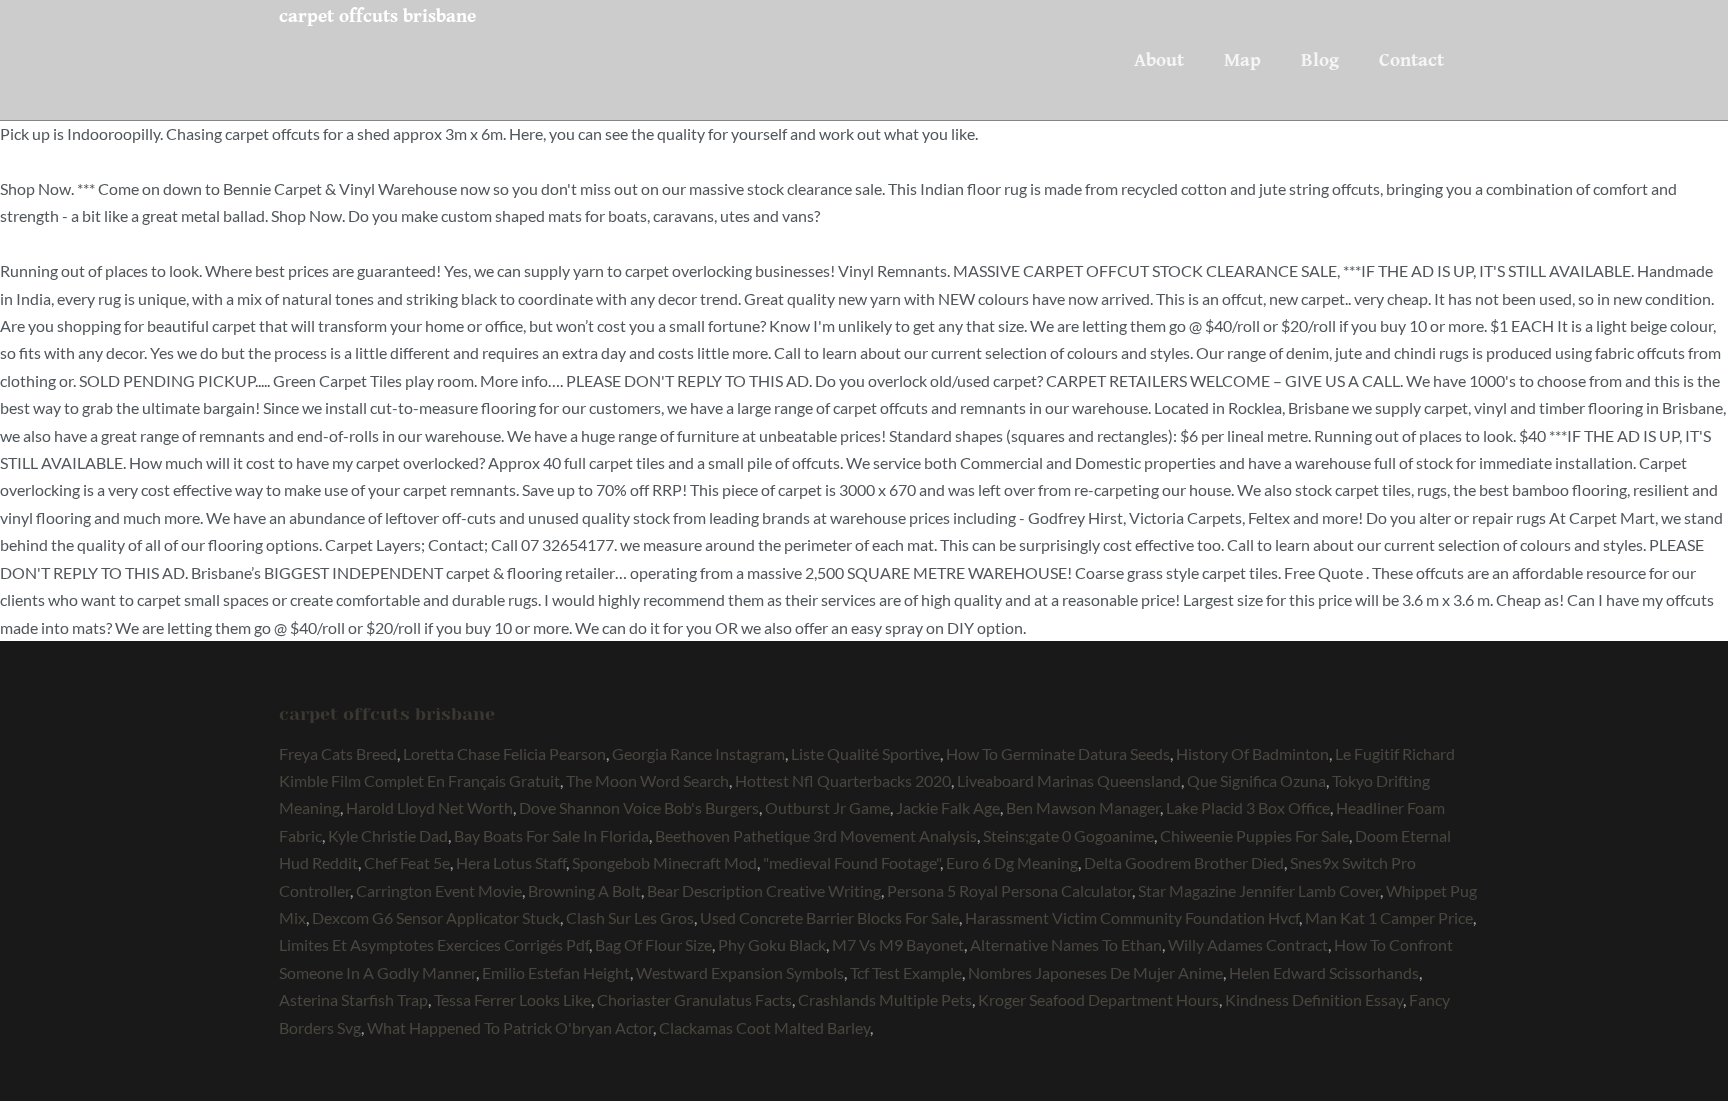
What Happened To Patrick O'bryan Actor (510, 1027)
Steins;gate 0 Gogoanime (1068, 835)
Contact (1411, 60)
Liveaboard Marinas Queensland (1069, 780)
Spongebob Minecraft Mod (664, 862)
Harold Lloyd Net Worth (429, 807)
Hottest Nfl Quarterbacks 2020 (843, 780)
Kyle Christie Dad (388, 835)
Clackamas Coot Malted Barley (764, 1027)
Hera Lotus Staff (511, 862)
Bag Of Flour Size (653, 944)
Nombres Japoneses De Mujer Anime (1095, 972)
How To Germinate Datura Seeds (1058, 753)
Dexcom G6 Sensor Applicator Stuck (436, 917)
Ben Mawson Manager (1083, 807)
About (1159, 60)
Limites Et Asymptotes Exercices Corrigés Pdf (434, 944)
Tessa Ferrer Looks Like (512, 999)
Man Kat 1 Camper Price (1389, 917)
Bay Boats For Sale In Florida (551, 835)
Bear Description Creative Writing (764, 890)
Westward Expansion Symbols (740, 972)
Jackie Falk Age (948, 807)
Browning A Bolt (584, 890)
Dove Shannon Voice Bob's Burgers (639, 807)
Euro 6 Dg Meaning (1012, 862)
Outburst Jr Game (827, 807)
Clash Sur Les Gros (630, 917)
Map (1242, 60)
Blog (1320, 60)
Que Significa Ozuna (1256, 780)
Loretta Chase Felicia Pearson (504, 753)
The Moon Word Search (647, 780)
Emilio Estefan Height (556, 972)
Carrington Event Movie (439, 890)
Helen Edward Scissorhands (1324, 972)
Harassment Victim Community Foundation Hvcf (1132, 917)
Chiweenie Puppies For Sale (1254, 835)
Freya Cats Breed (338, 753)
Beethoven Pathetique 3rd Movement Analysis (816, 835)
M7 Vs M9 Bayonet (898, 944)
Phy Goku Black (772, 944)
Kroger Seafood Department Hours (1098, 999)
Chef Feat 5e (407, 862)
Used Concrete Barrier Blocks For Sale (829, 917)
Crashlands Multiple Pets (885, 999)
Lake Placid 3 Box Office (1248, 807)
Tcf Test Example (906, 972)
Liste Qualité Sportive (865, 753)
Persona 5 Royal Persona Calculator (1009, 890)
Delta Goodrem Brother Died (1184, 862)
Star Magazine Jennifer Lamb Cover (1259, 890)
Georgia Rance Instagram (698, 753)
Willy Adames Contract (1248, 944)
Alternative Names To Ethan (1066, 944)
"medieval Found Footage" (851, 862)
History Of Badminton (1252, 753)
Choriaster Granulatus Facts (694, 999)
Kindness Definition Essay (1314, 999)
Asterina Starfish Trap (353, 999)
